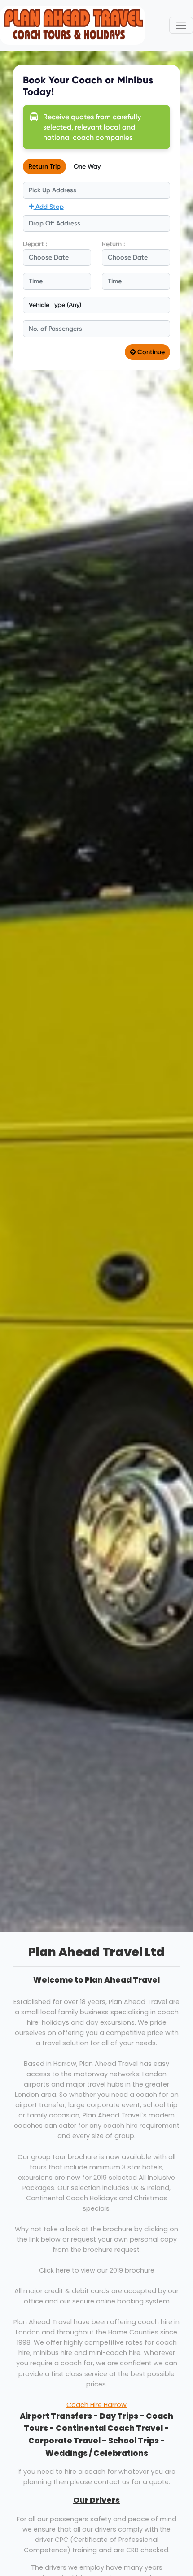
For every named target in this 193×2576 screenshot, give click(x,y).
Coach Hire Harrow (96, 2405)
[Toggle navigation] (181, 25)
